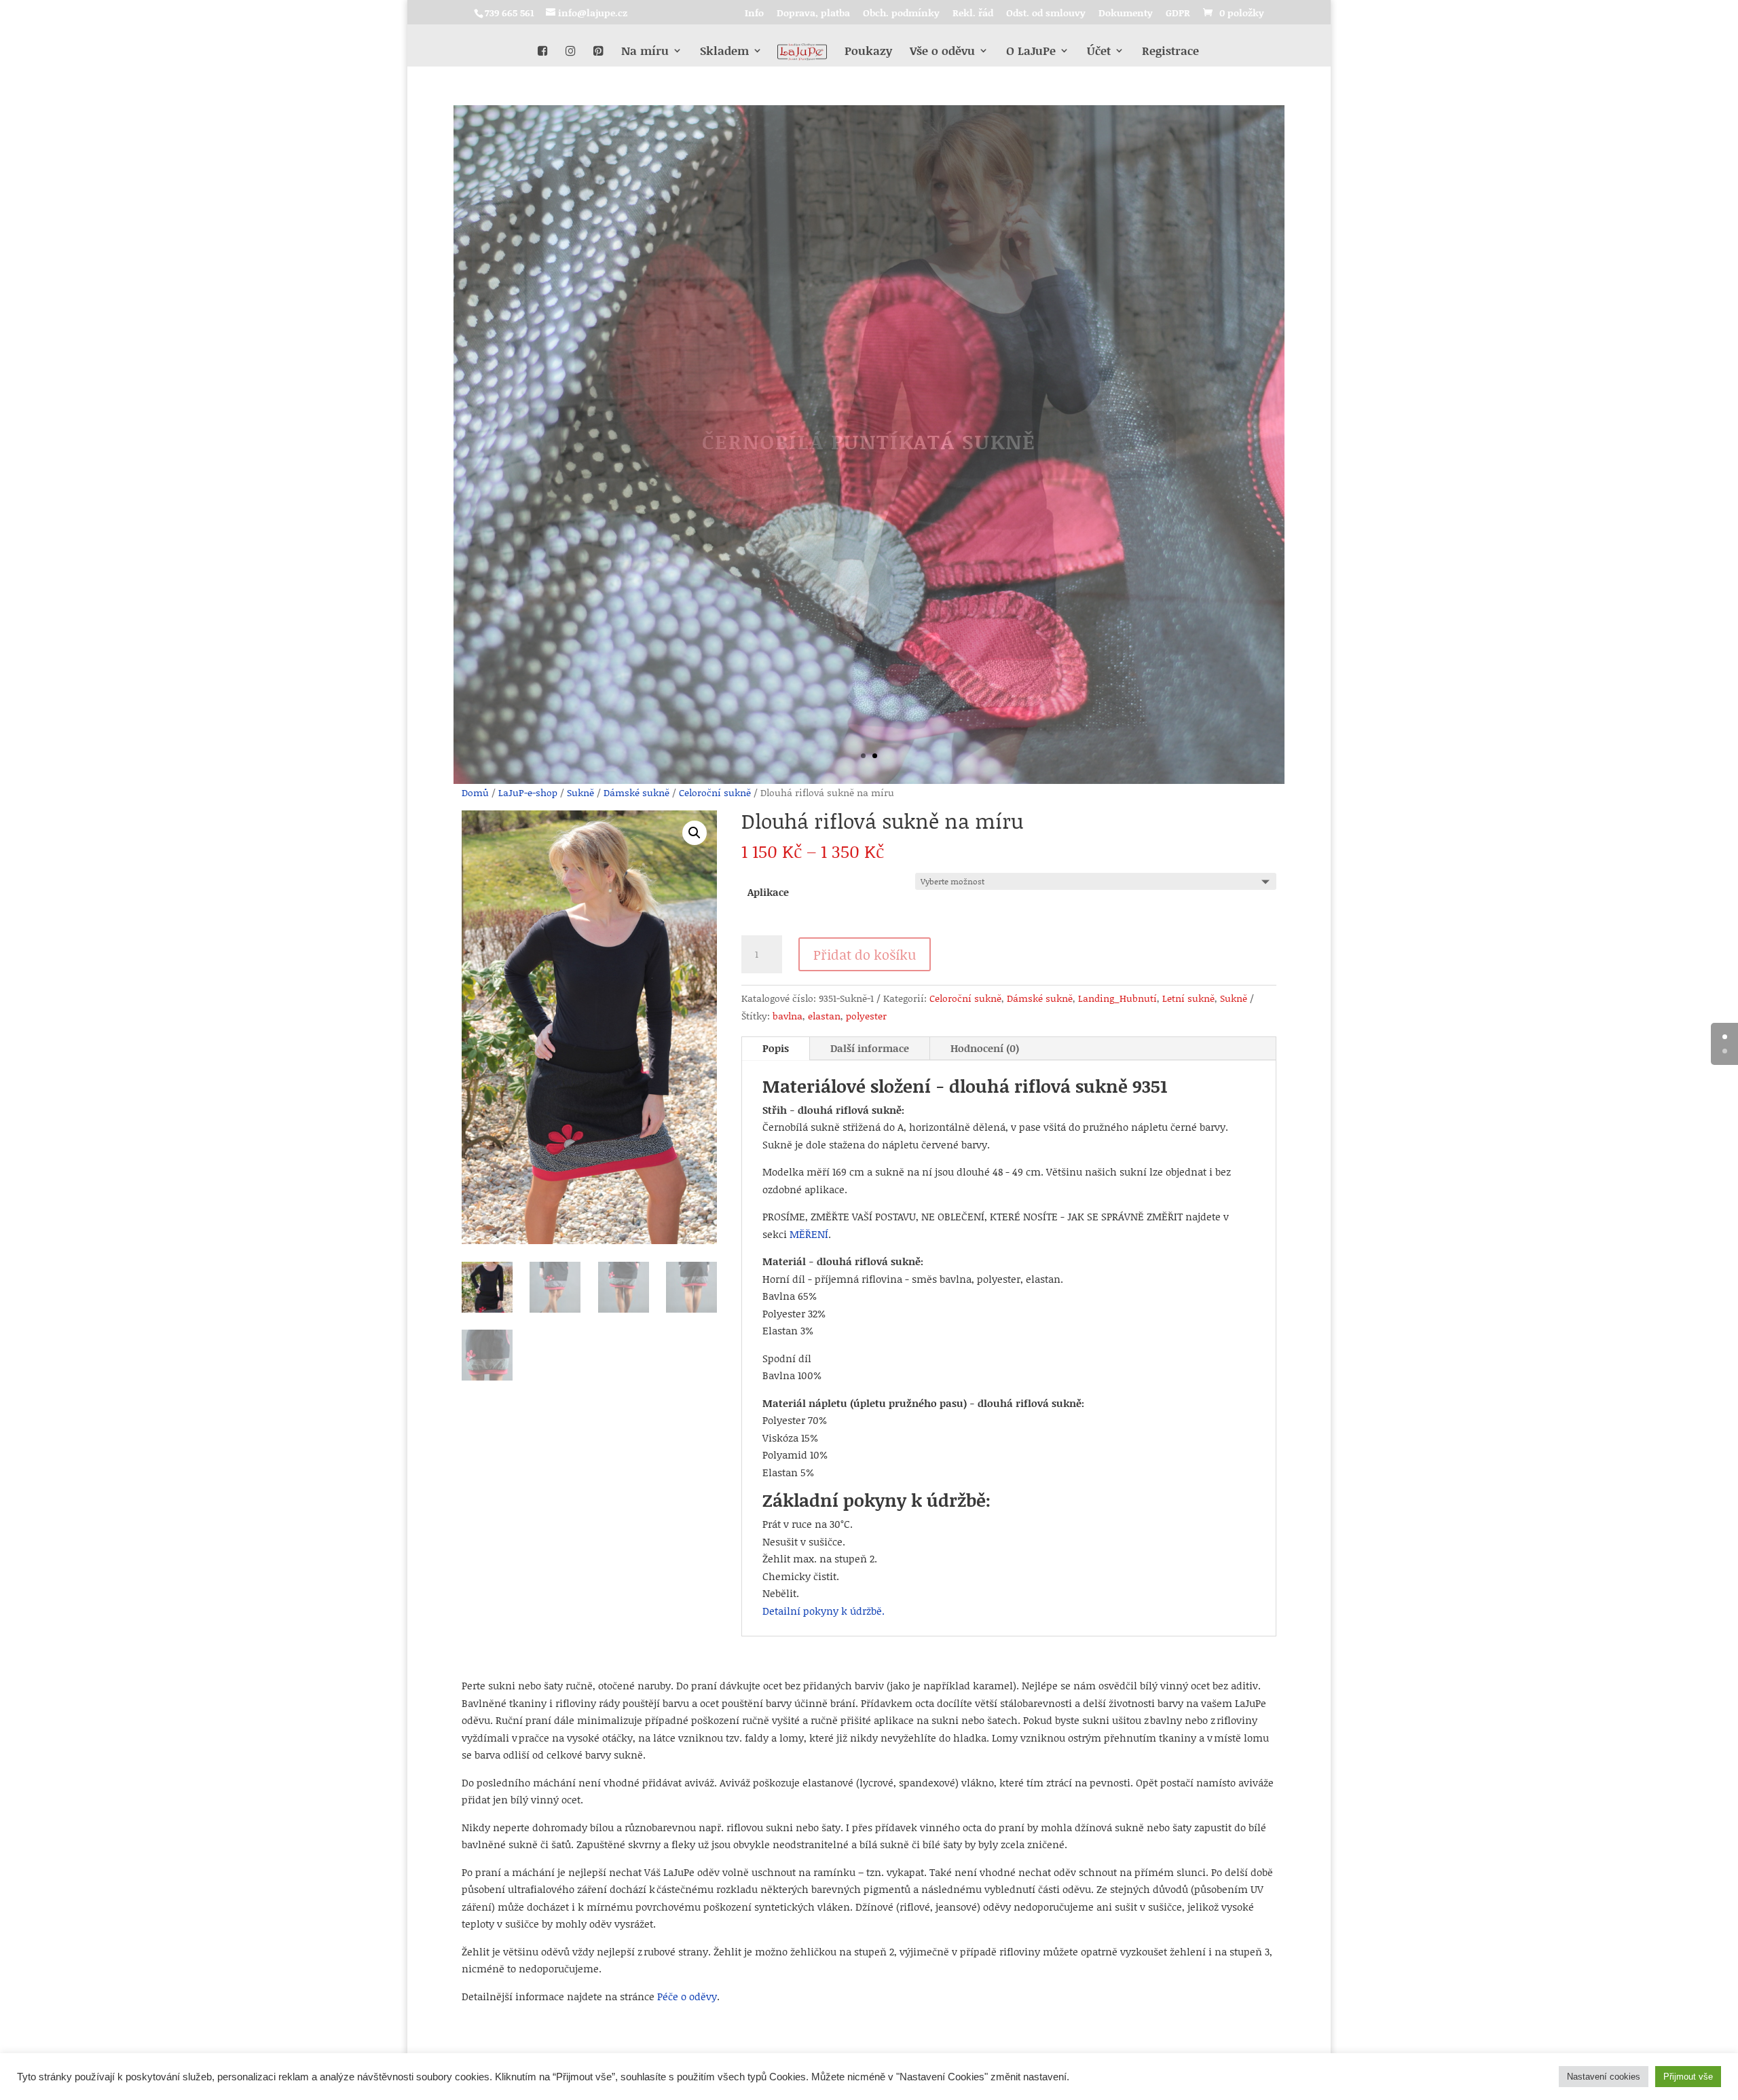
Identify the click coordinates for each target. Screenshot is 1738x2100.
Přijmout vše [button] (1688, 2077)
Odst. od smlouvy (1046, 14)
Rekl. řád (973, 14)
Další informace (870, 1048)
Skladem (724, 52)
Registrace (1170, 52)
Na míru (645, 52)
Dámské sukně (636, 792)
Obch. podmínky (901, 14)
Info (754, 14)
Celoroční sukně (715, 792)
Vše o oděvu (942, 52)
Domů (475, 792)
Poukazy (868, 52)
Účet (1099, 52)
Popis (776, 1048)
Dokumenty (1126, 14)
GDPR (1178, 14)
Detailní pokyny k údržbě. (824, 1611)
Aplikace (768, 892)
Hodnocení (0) (985, 1048)
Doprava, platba (813, 14)
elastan (824, 1016)
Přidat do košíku (865, 954)
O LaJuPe (1031, 52)
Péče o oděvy (687, 1996)
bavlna (788, 1016)
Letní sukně (1188, 998)
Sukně (580, 792)
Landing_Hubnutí (1117, 998)
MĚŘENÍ (809, 1234)
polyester (866, 1016)
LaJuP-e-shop (528, 792)
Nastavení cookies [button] (1604, 2077)
